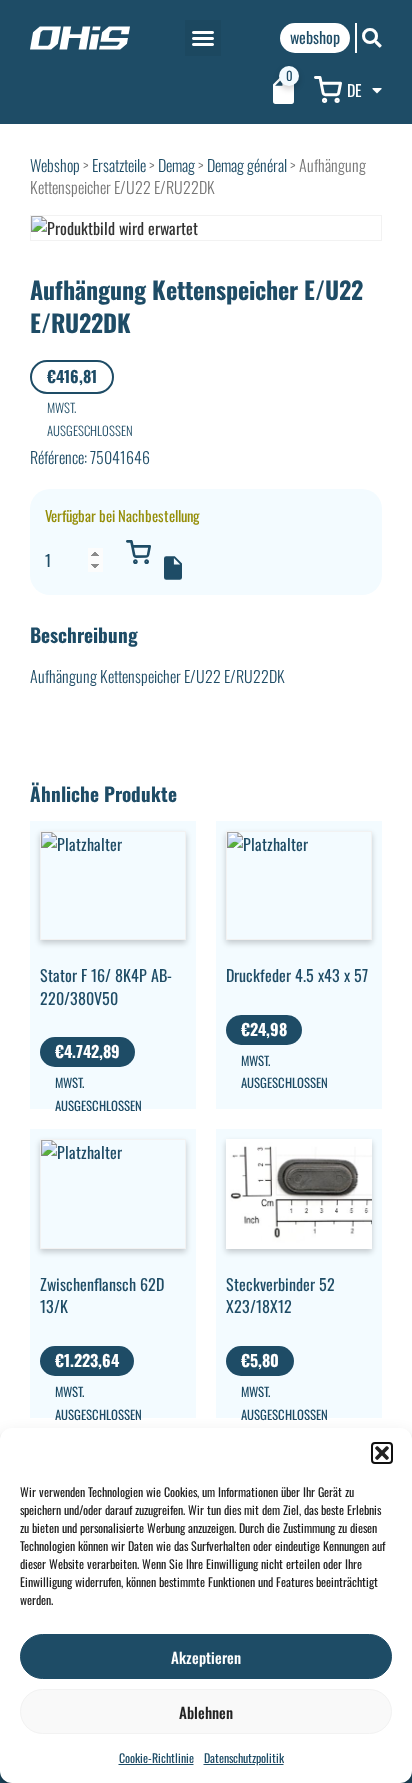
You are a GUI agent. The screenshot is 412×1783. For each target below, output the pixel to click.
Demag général (247, 165)
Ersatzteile (119, 165)
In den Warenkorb (138, 552)
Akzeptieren (206, 1657)
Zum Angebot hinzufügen (173, 568)
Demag (176, 165)
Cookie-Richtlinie (156, 1757)
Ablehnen (206, 1712)
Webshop (55, 165)
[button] (382, 1453)
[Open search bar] (372, 37)
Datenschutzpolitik (244, 1757)
